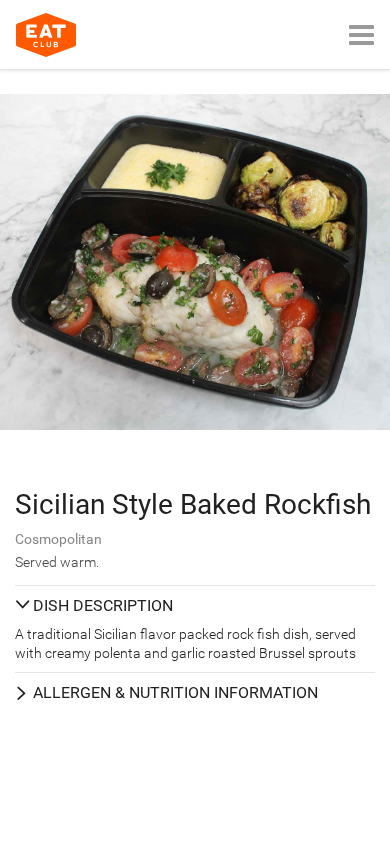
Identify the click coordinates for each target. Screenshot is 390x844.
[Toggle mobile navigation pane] (361, 34)
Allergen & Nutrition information (175, 692)
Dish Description (103, 605)
